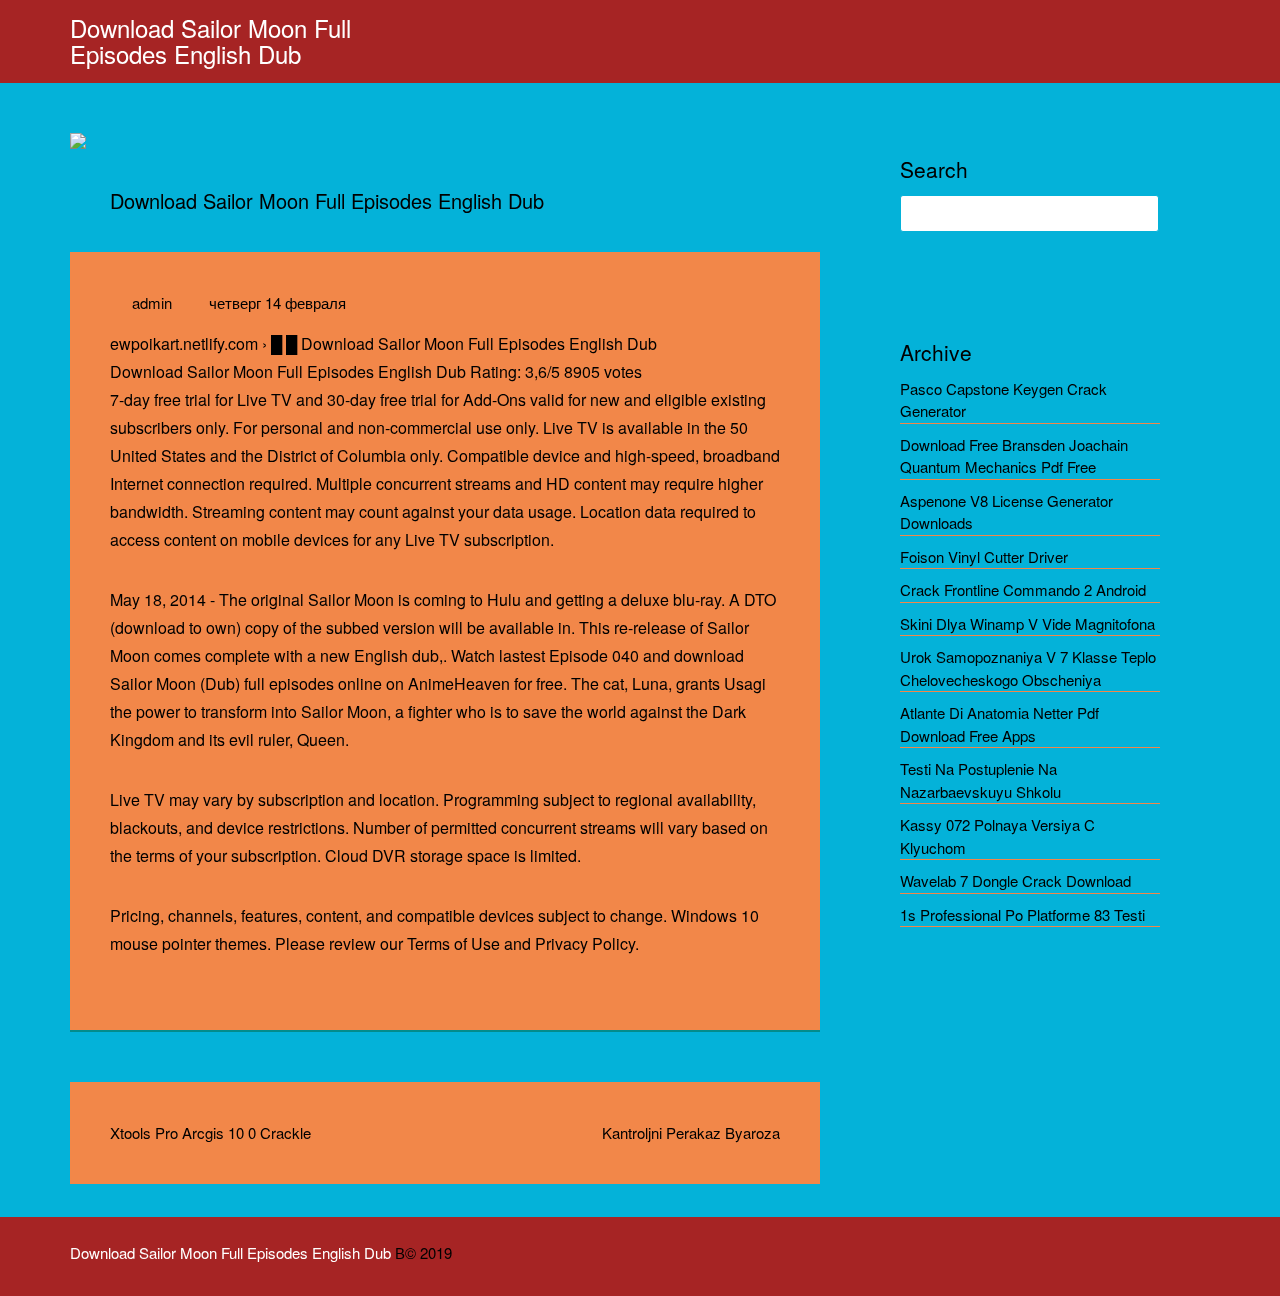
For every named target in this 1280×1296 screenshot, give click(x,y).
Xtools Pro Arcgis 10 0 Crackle (210, 1132)
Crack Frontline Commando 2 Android (1023, 589)
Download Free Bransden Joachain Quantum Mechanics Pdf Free (1014, 456)
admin (152, 302)
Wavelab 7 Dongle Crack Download (1015, 880)
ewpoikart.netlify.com (184, 343)
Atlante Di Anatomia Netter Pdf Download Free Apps (999, 724)
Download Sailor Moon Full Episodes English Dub (210, 40)
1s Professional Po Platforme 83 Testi (1022, 914)
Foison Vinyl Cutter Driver (984, 556)
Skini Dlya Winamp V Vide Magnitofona (1027, 623)
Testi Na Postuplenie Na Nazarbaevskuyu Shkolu (980, 780)
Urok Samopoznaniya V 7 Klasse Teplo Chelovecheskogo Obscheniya (1028, 668)
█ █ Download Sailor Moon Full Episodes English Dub (464, 343)
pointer (186, 943)
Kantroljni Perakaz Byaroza (691, 1132)
